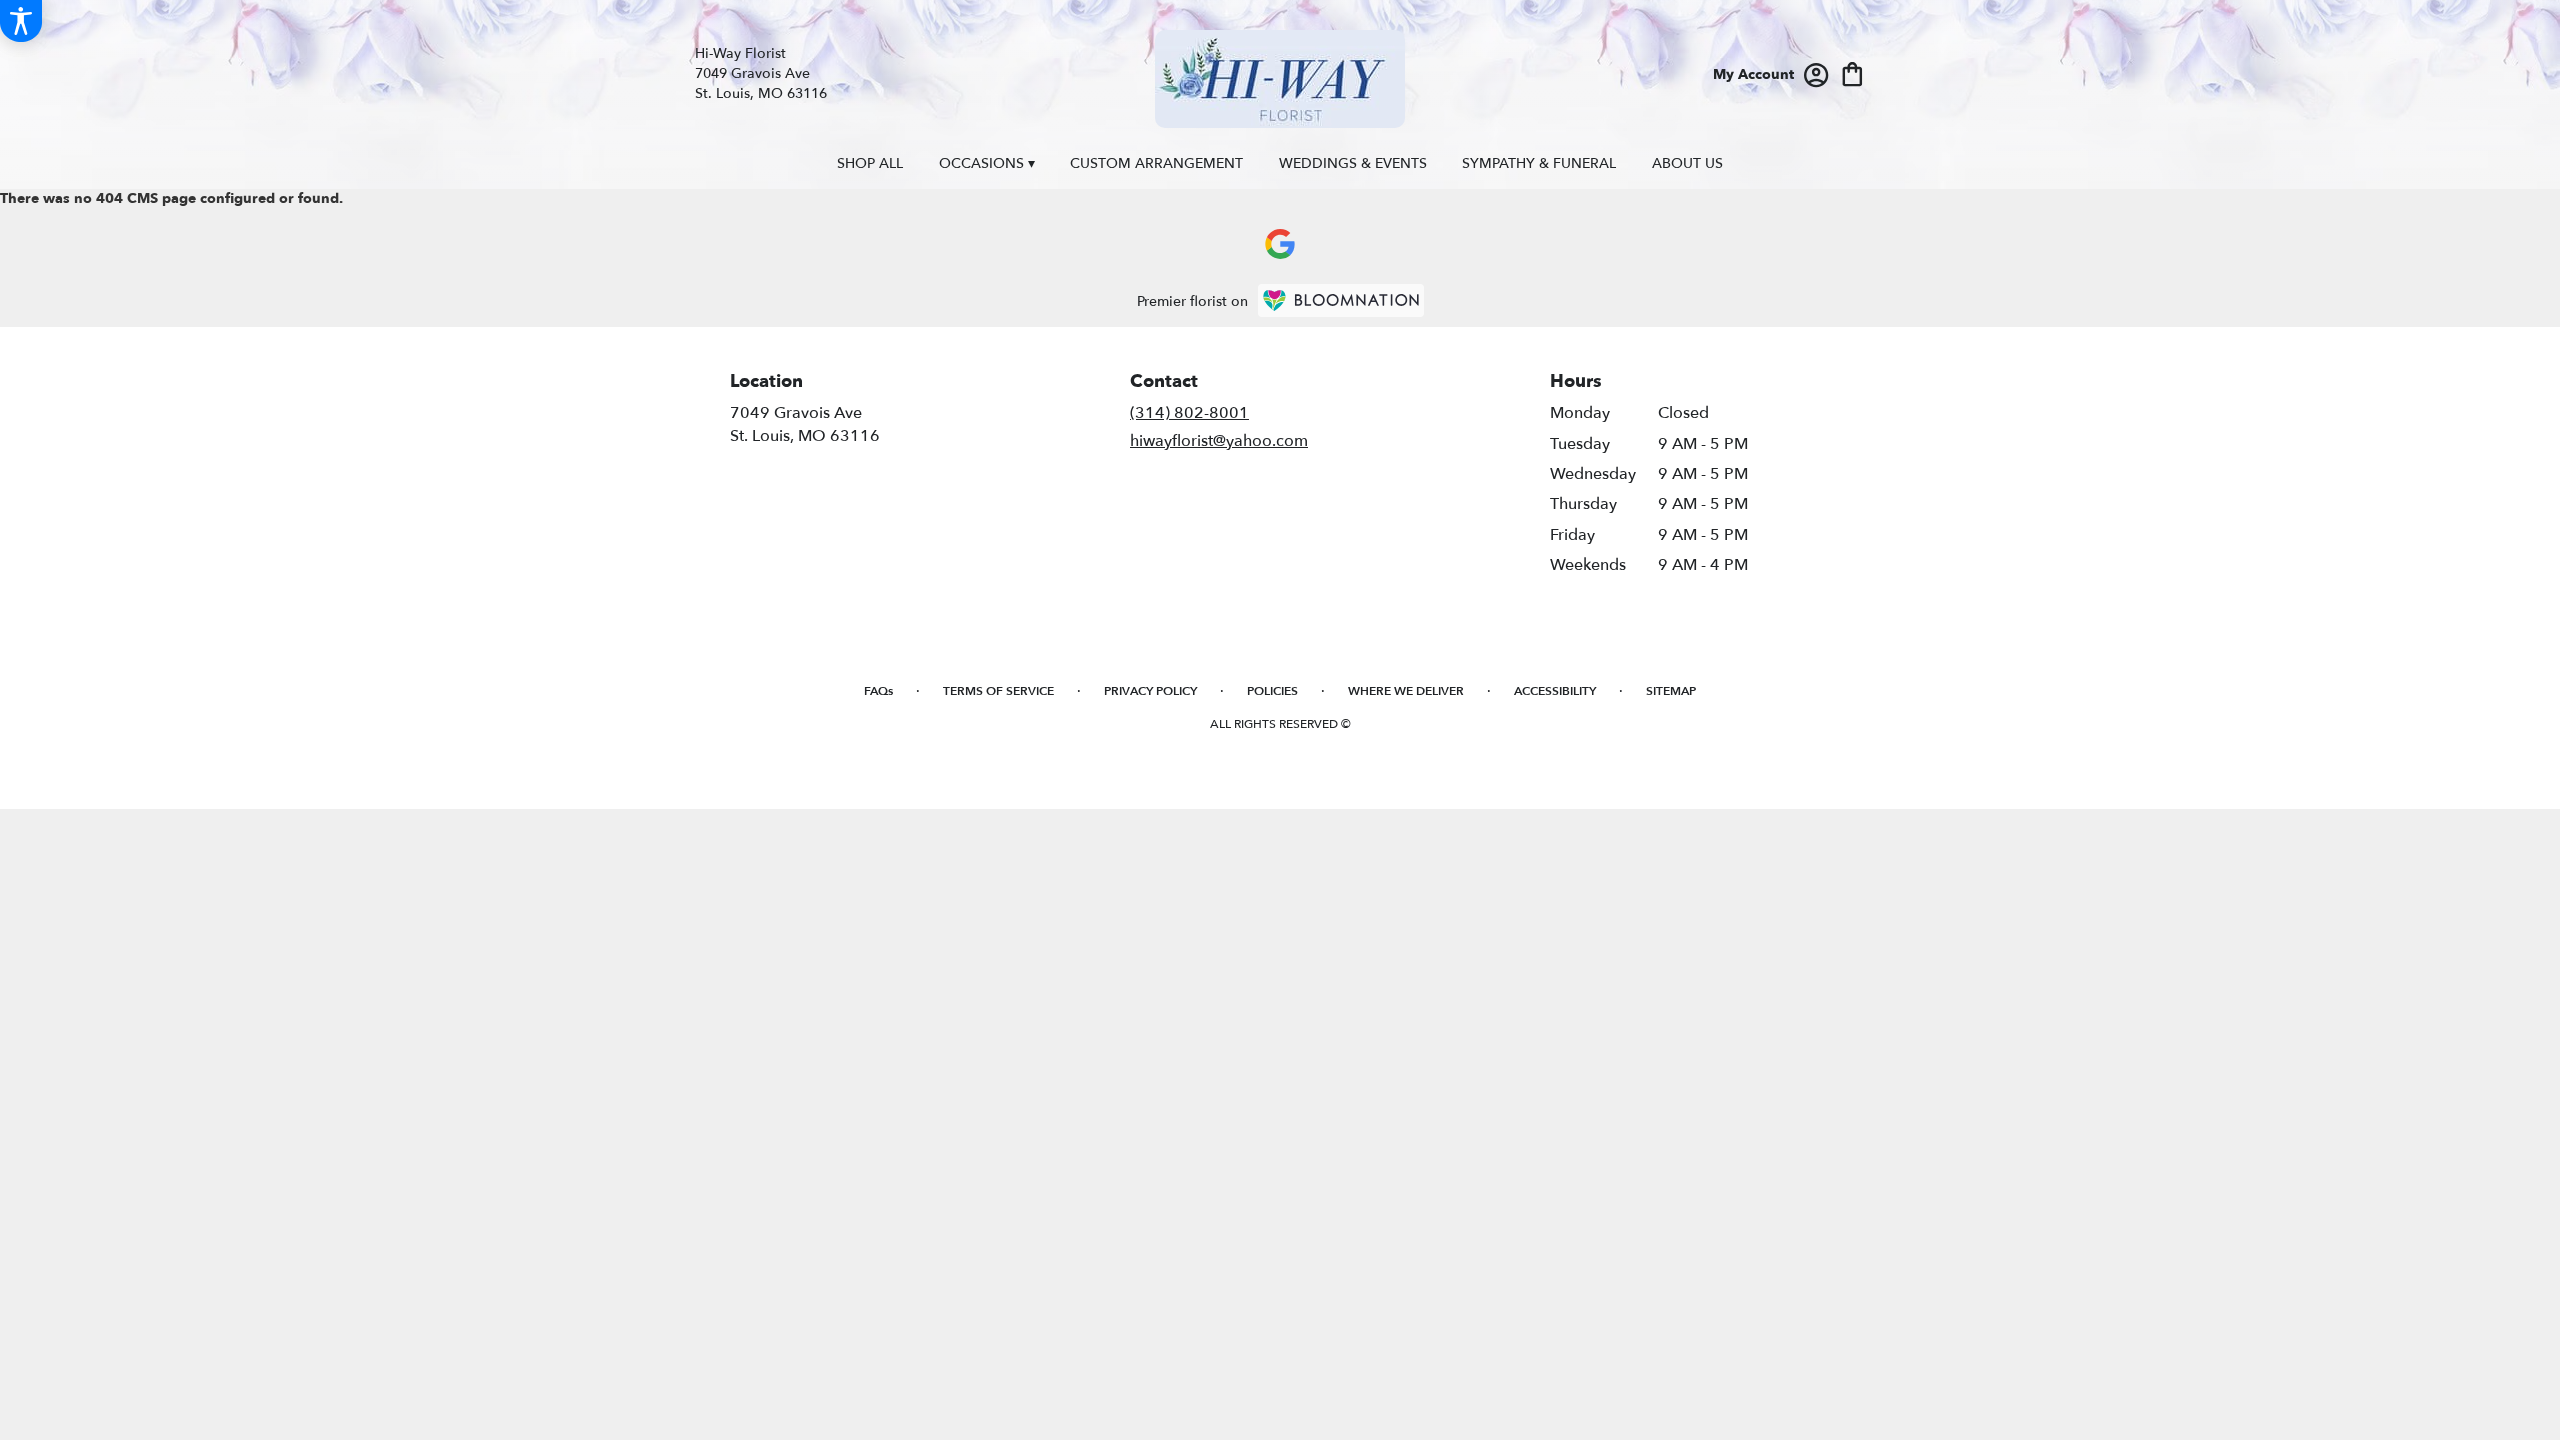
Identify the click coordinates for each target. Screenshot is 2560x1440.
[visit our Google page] (1280, 244)
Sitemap (1671, 691)
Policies (1272, 691)
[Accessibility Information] (21, 21)
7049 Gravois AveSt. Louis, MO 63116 (805, 424)
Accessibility (1555, 691)
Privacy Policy (1150, 691)
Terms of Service (998, 691)
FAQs (878, 691)
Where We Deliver (1406, 691)
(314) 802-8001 (1189, 413)
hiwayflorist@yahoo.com (1219, 441)
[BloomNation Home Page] (1341, 300)
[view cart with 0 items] (1852, 72)
